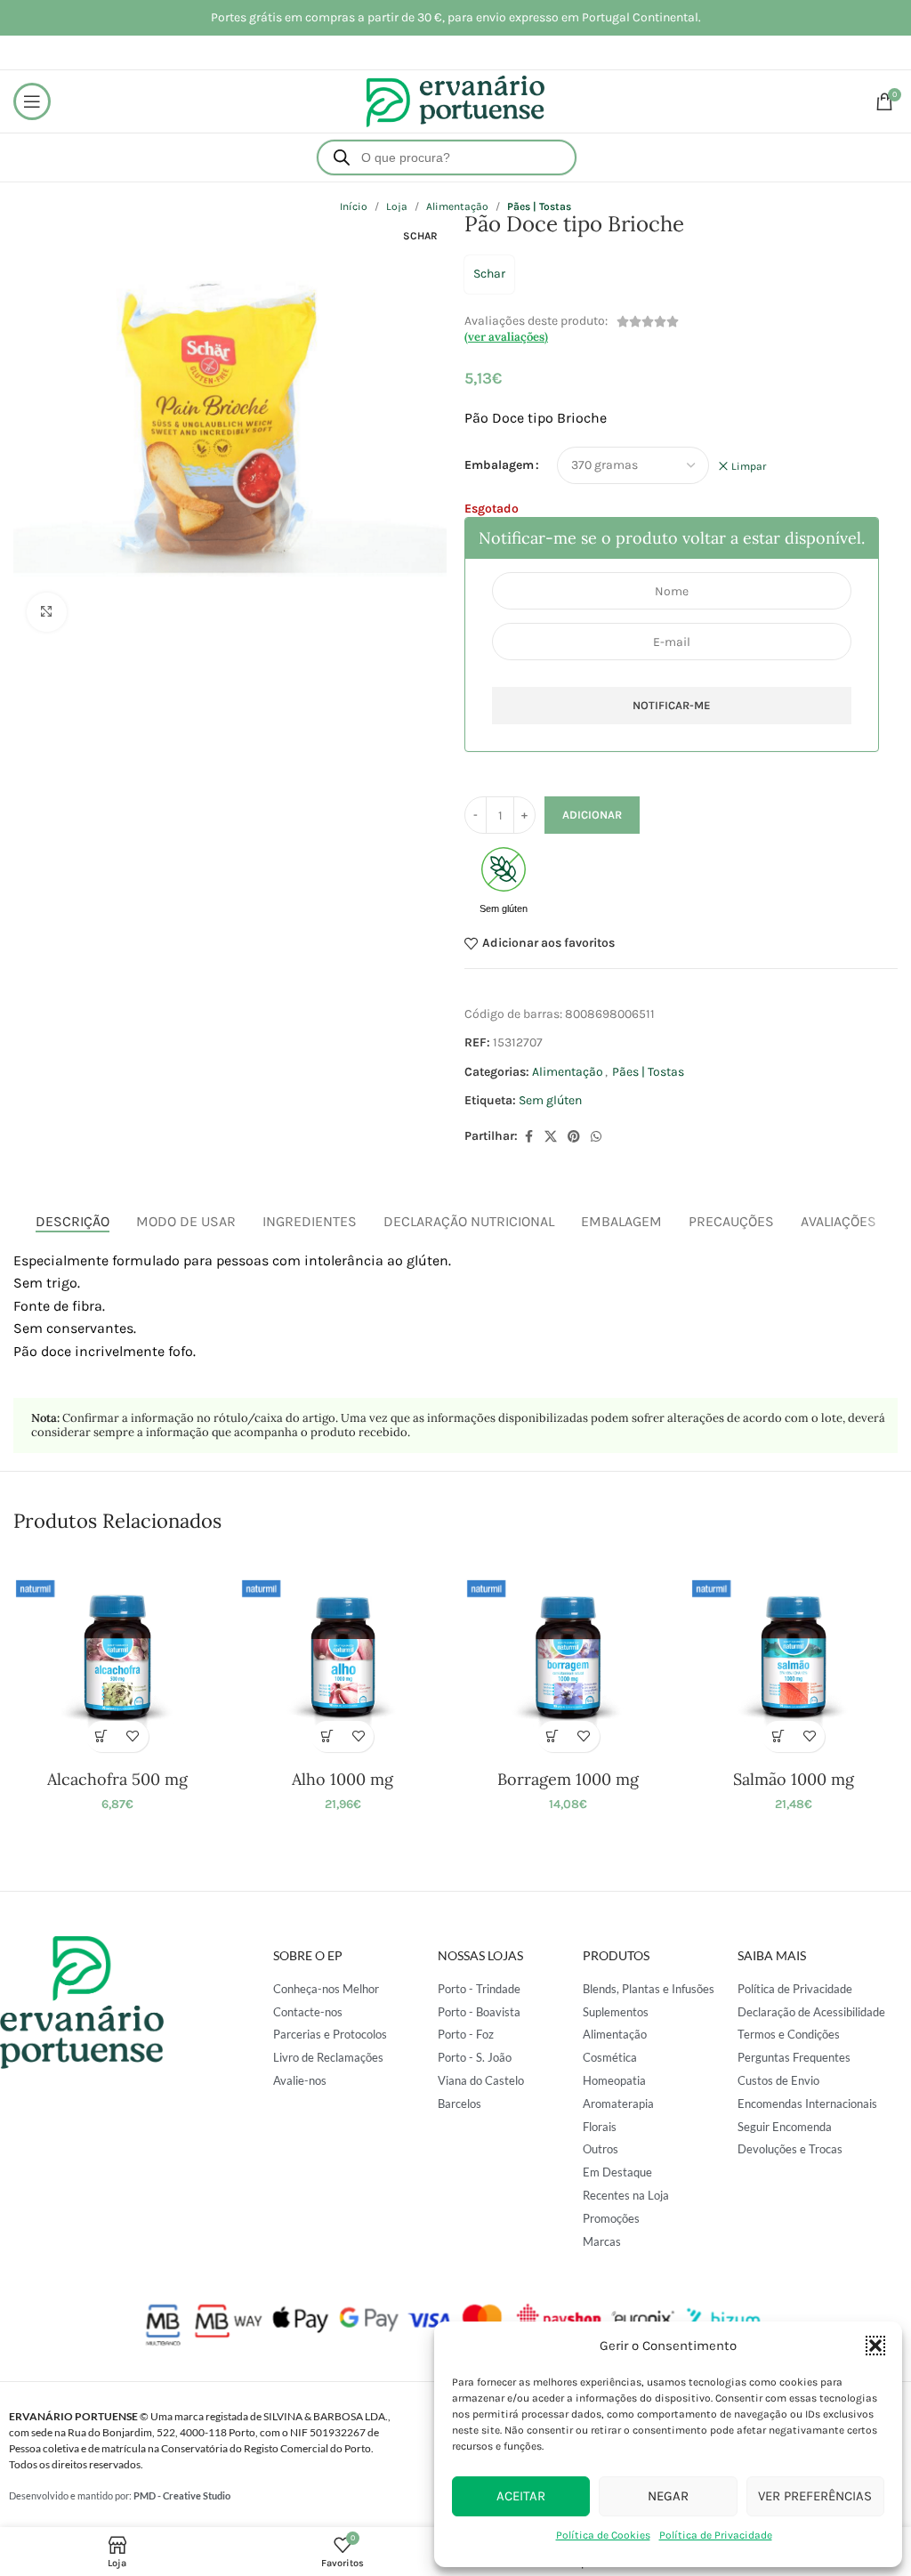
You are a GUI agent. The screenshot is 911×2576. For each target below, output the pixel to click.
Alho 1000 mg (343, 1779)
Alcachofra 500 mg (117, 1779)
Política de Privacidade (716, 2535)
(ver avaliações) (506, 337)
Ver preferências (815, 2496)
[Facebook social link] (528, 1137)
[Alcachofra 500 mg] (117, 1656)
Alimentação (568, 1072)
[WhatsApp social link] (596, 1137)
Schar (489, 274)
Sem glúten (550, 1100)
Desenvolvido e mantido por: (120, 2495)
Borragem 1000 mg (568, 1779)
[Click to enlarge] (47, 613)
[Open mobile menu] (32, 101)
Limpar (749, 466)
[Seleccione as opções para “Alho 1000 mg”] (327, 1736)
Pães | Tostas (648, 1072)
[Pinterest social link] (574, 1137)
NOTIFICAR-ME (672, 705)
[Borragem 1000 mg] (568, 1656)
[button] (875, 2346)
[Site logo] (455, 100)
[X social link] (551, 1137)
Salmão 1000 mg (794, 1779)
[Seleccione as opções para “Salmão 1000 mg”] (778, 1736)
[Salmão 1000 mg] (793, 1656)
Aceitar (521, 2496)
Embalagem (499, 465)
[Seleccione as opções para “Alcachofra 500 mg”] (102, 1736)
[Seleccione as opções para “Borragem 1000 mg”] (553, 1736)
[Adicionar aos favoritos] (133, 1736)
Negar (668, 2496)
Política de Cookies (603, 2535)
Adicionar (592, 815)
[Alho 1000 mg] (343, 1656)
